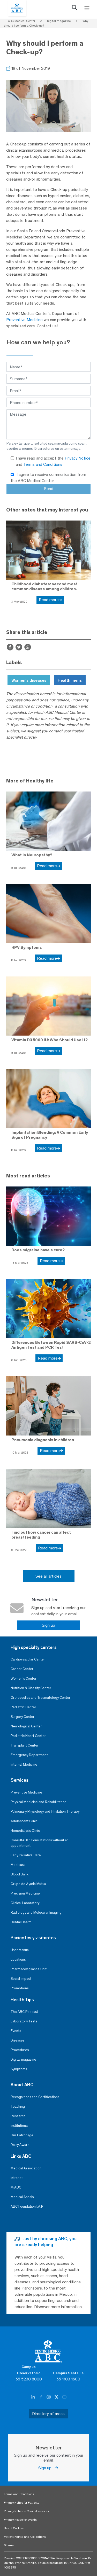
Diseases (17, 2040)
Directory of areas (48, 2414)
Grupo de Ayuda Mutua (28, 1884)
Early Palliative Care (26, 1855)
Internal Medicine (24, 1764)
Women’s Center (24, 1678)
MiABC (16, 2187)
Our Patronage (22, 2135)
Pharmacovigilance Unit (29, 1969)
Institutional (20, 2126)
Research (18, 2116)
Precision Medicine (25, 1893)
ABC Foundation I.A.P (27, 2206)
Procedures (20, 2050)
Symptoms (19, 2069)
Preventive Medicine (24, 320)
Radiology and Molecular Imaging (36, 1912)
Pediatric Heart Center (28, 1736)
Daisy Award (20, 2145)
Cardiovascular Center (28, 1659)
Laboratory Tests (24, 2021)
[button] (74, 9)
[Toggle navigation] (87, 8)
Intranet (17, 2178)
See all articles (48, 1576)
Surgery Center (23, 1717)
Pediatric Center (23, 1707)
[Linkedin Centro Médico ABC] (34, 2397)
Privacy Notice (78, 458)
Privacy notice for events (20, 2520)
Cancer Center (22, 1669)
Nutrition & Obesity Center (31, 1688)
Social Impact (21, 1979)
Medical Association (26, 2168)
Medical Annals (22, 2197)
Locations (18, 1960)
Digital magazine (23, 2059)
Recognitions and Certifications (35, 2097)
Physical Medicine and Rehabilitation (39, 1802)
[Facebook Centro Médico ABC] (41, 2397)
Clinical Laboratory (25, 1903)
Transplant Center (25, 1745)
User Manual (20, 1950)
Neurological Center (26, 1726)
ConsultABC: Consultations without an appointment (40, 1843)
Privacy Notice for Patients (22, 2503)
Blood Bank (20, 1874)
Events (16, 2031)
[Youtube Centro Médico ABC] (64, 2397)
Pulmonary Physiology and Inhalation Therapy (45, 1811)
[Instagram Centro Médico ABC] (49, 2397)
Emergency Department (29, 1755)
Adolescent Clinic (24, 1821)
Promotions (20, 1988)
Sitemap (10, 2545)
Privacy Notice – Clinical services (26, 2511)
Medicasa (18, 1865)
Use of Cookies (14, 2528)
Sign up (48, 1625)
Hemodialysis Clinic (25, 1831)
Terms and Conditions (43, 464)
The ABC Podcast (24, 2012)
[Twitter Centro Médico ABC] (57, 2397)
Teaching (18, 2106)
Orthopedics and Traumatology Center (40, 1698)
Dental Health (21, 1922)
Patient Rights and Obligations (25, 2537)
